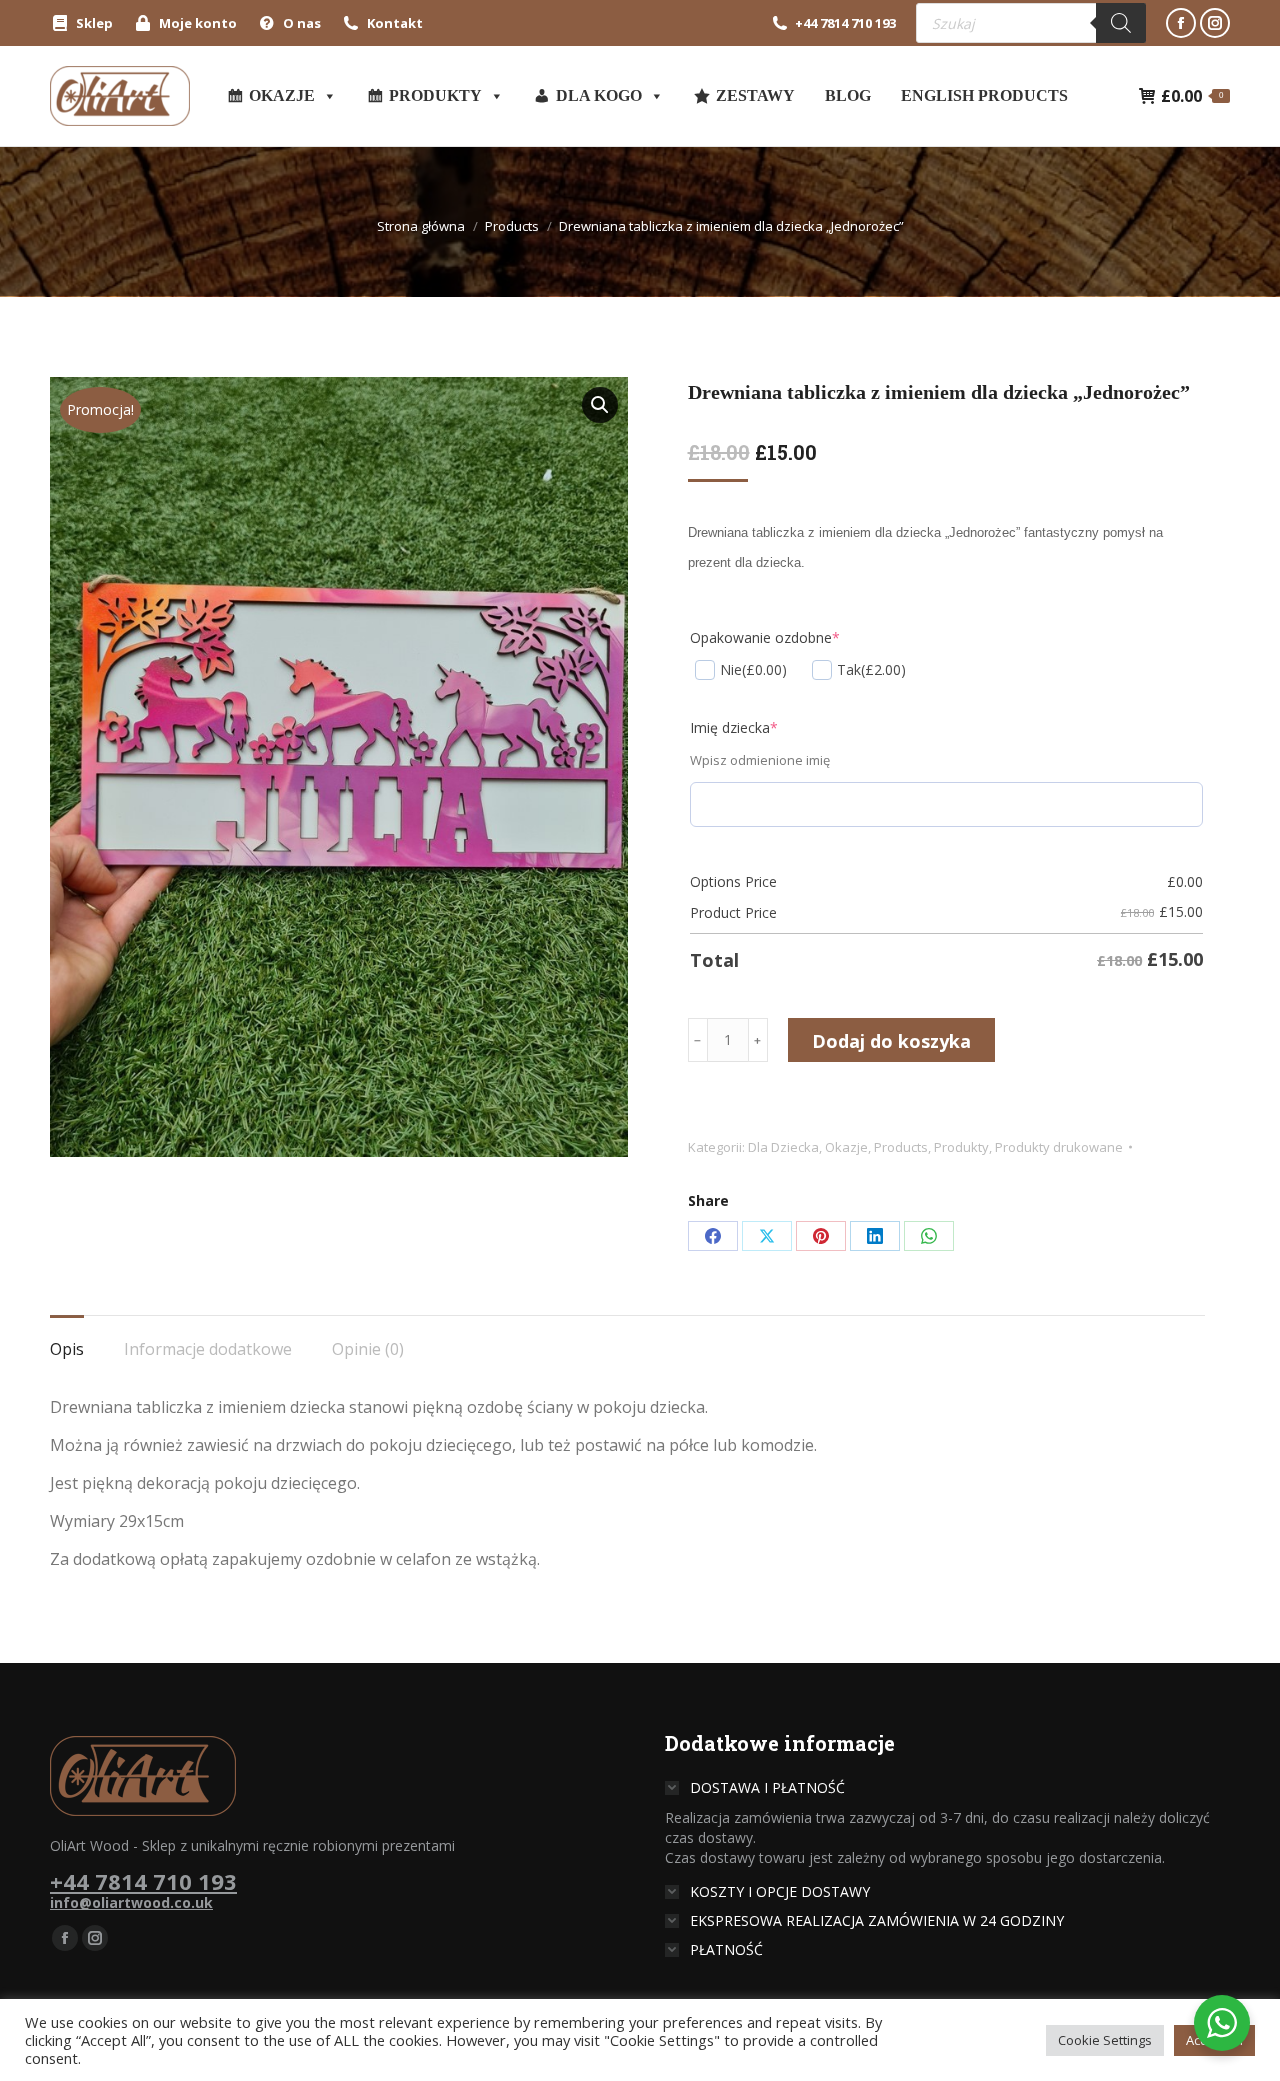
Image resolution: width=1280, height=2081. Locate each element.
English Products (984, 95)
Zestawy (755, 95)
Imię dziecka (734, 727)
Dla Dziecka (783, 1147)
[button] (600, 405)
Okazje (282, 95)
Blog (848, 95)
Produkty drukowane (1059, 1147)
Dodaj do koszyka (891, 1041)
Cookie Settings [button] (1105, 2040)
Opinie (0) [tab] (368, 1349)
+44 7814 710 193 (845, 23)
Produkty (435, 95)
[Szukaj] (1121, 23)
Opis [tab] (67, 1349)
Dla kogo (599, 95)
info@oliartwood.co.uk (131, 1902)
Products (901, 1147)
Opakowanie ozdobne (765, 637)
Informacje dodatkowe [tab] (208, 1349)
